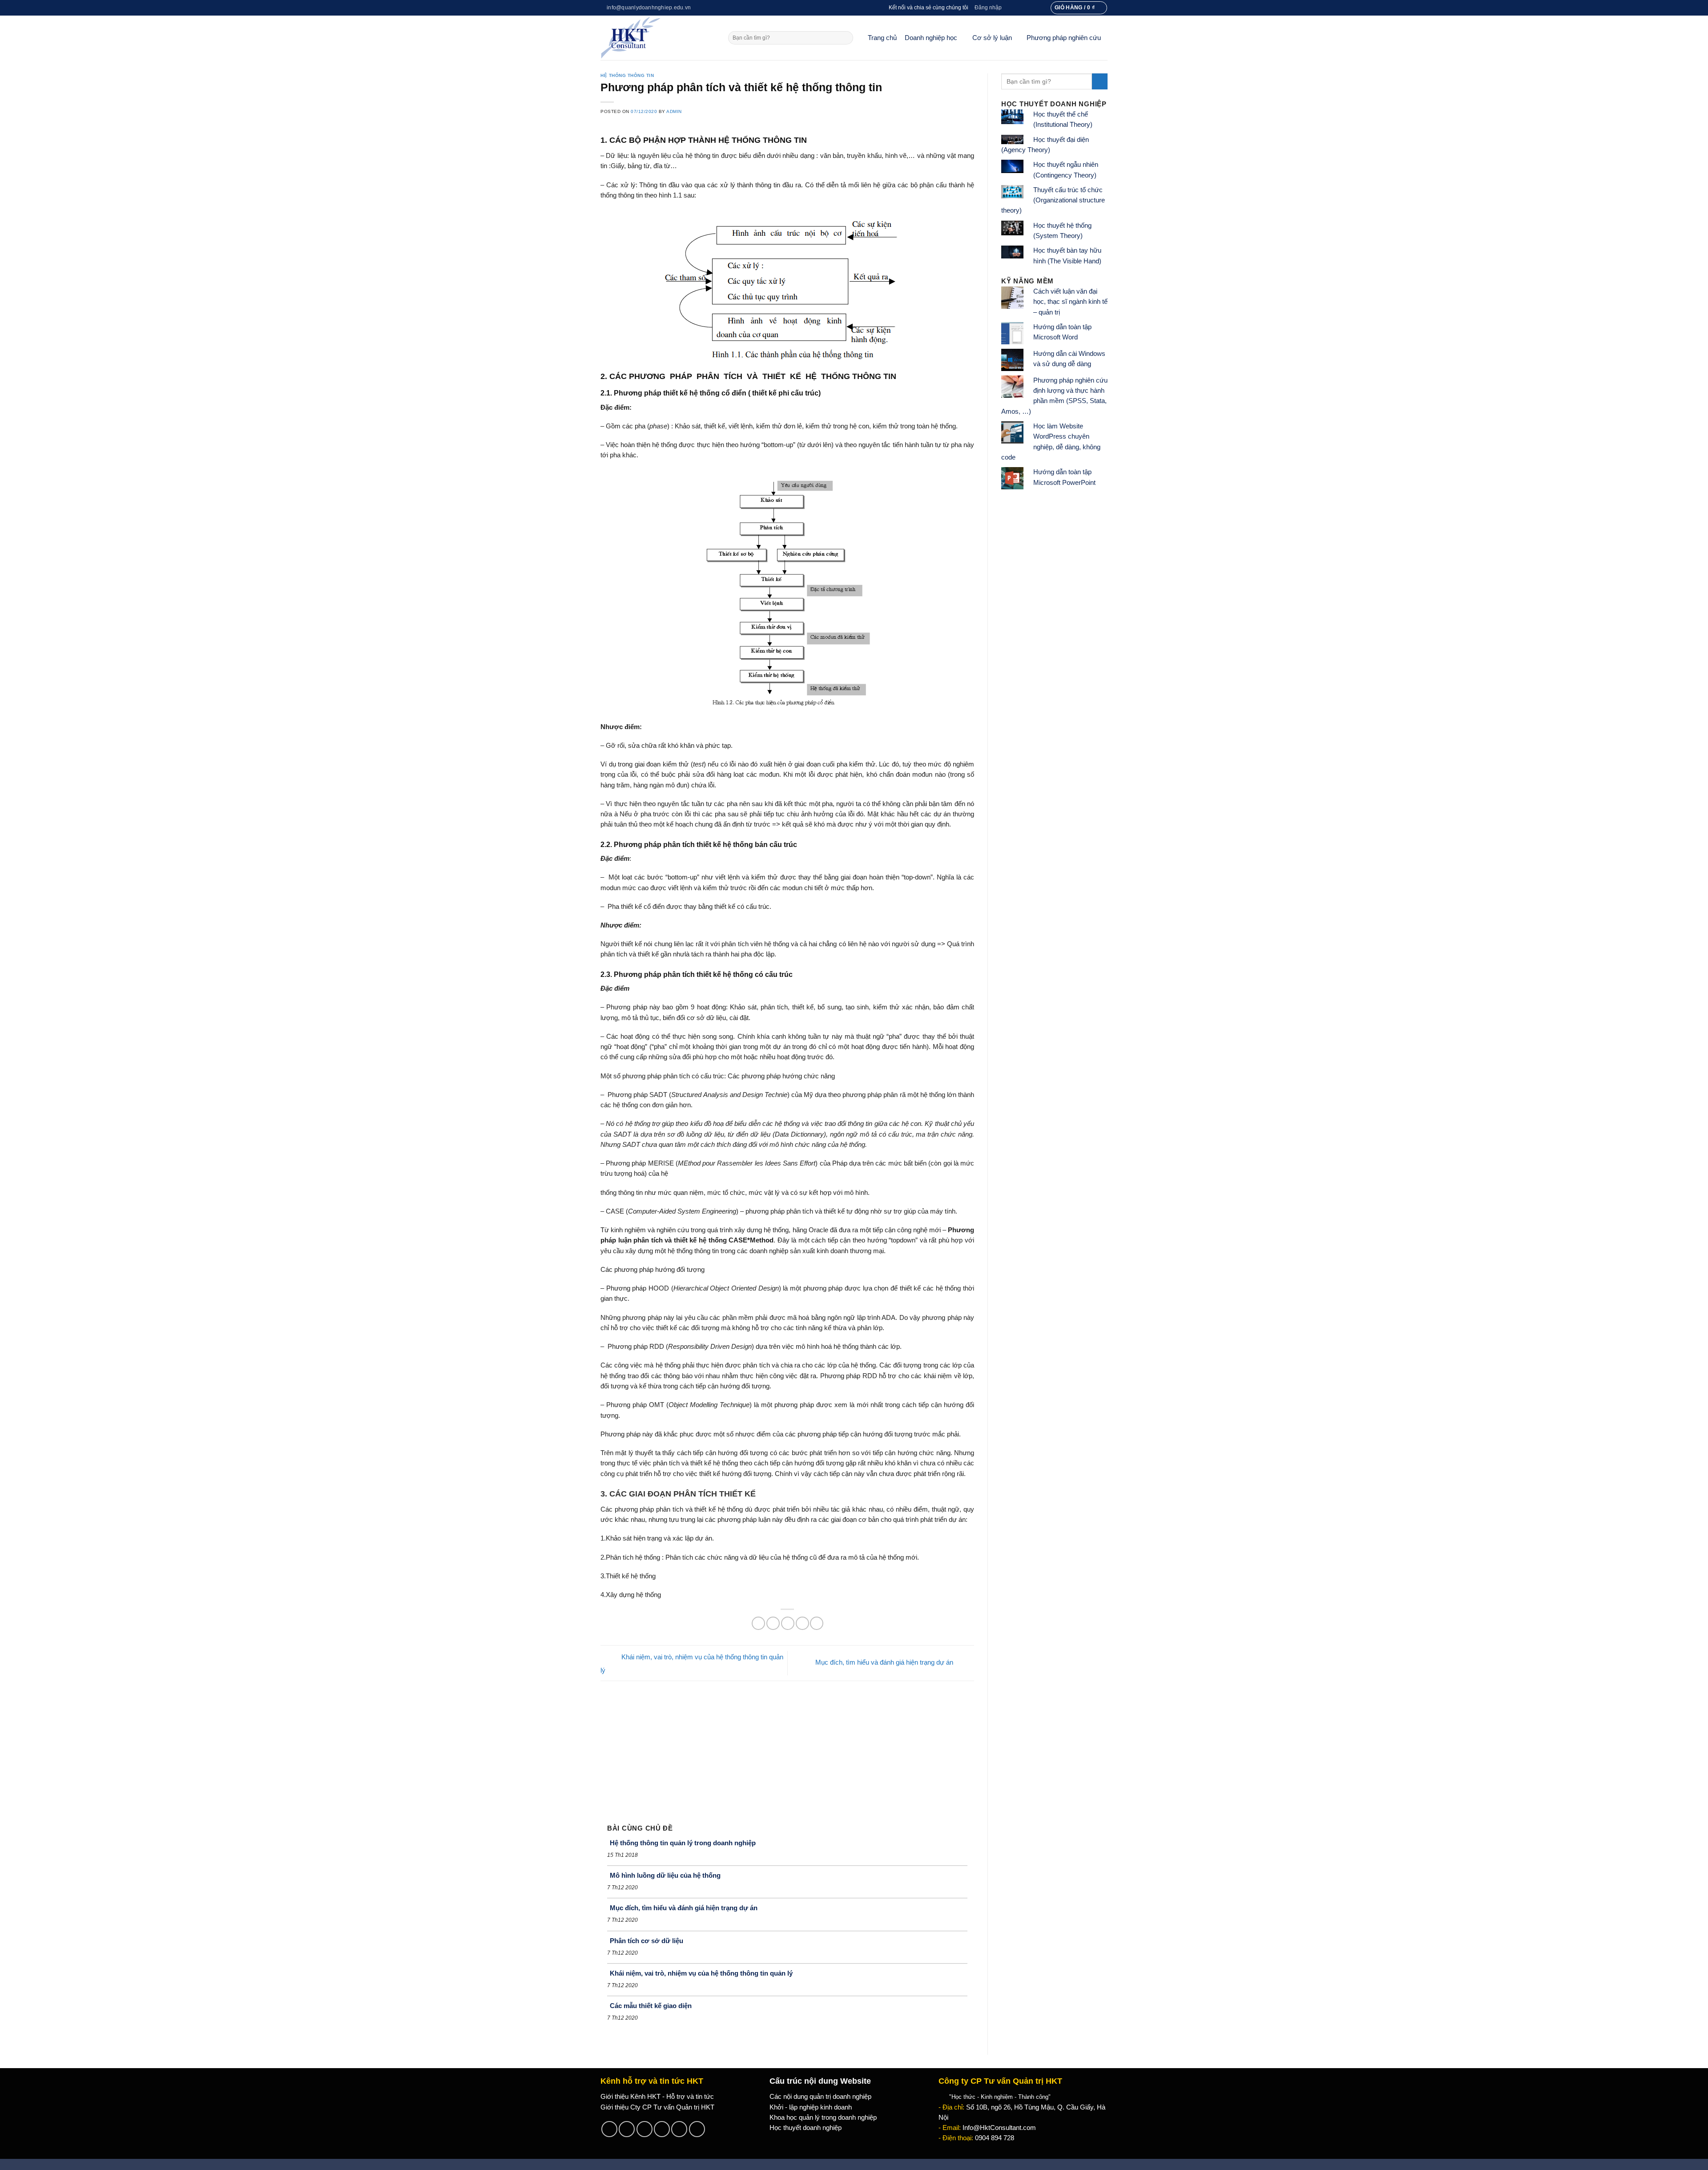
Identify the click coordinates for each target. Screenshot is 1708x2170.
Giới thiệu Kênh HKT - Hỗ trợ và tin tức (657, 2097)
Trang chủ (882, 38)
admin (674, 111)
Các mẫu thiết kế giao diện (651, 2006)
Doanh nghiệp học (931, 38)
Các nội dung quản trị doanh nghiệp (820, 2097)
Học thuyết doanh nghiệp (806, 2128)
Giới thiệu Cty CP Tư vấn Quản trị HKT (657, 2107)
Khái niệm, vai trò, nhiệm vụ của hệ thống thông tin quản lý (701, 1973)
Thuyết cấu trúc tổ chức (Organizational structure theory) (1053, 200)
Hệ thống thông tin (627, 75)
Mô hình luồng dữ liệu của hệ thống (665, 1875)
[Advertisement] (787, 1748)
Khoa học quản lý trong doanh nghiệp (823, 2118)
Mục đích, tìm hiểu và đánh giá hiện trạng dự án (885, 1662)
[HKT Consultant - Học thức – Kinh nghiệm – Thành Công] (658, 38)
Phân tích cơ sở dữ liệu (647, 1941)
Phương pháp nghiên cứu (1064, 38)
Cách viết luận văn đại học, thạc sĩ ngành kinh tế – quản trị (1070, 302)
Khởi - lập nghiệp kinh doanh (811, 2107)
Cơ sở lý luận (992, 38)
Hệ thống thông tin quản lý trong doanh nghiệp (683, 1843)
